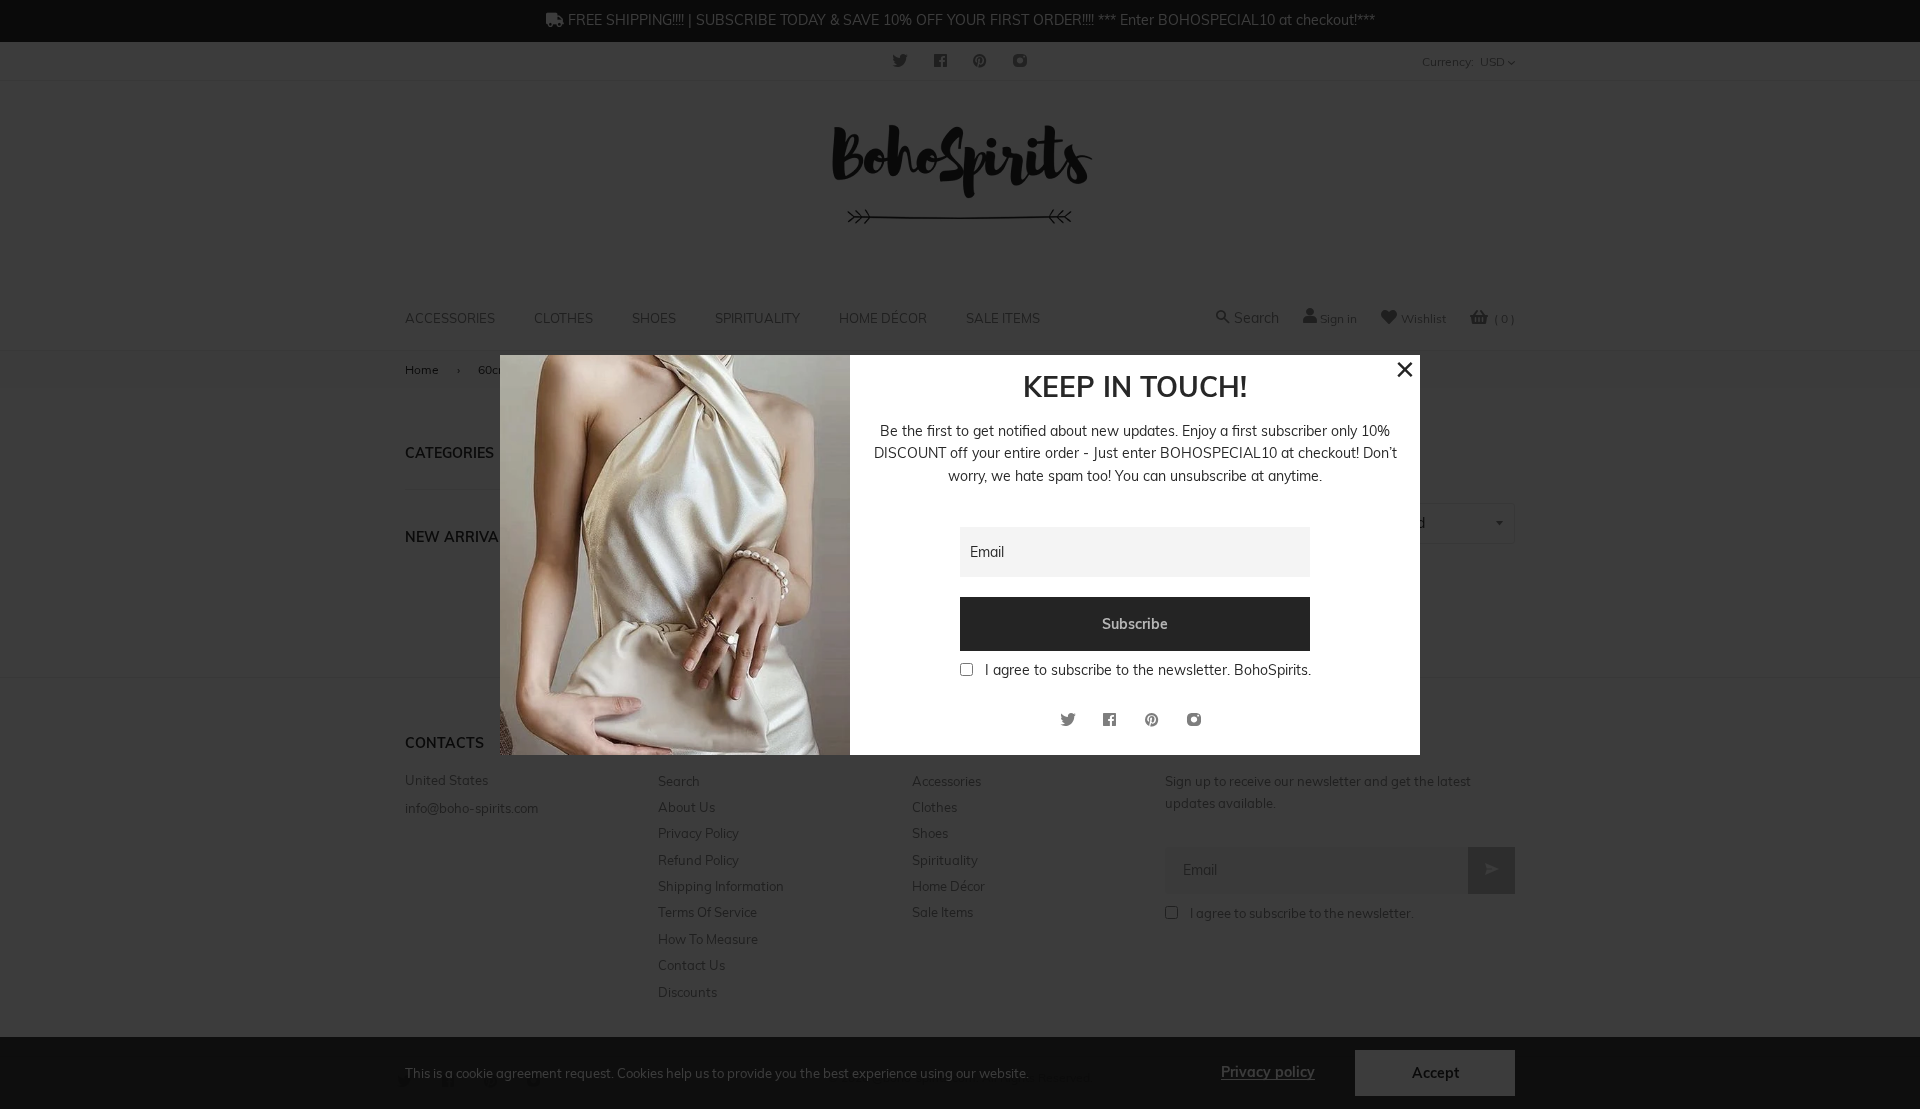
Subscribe (1135, 624)
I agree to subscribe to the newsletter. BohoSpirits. (1148, 670)
